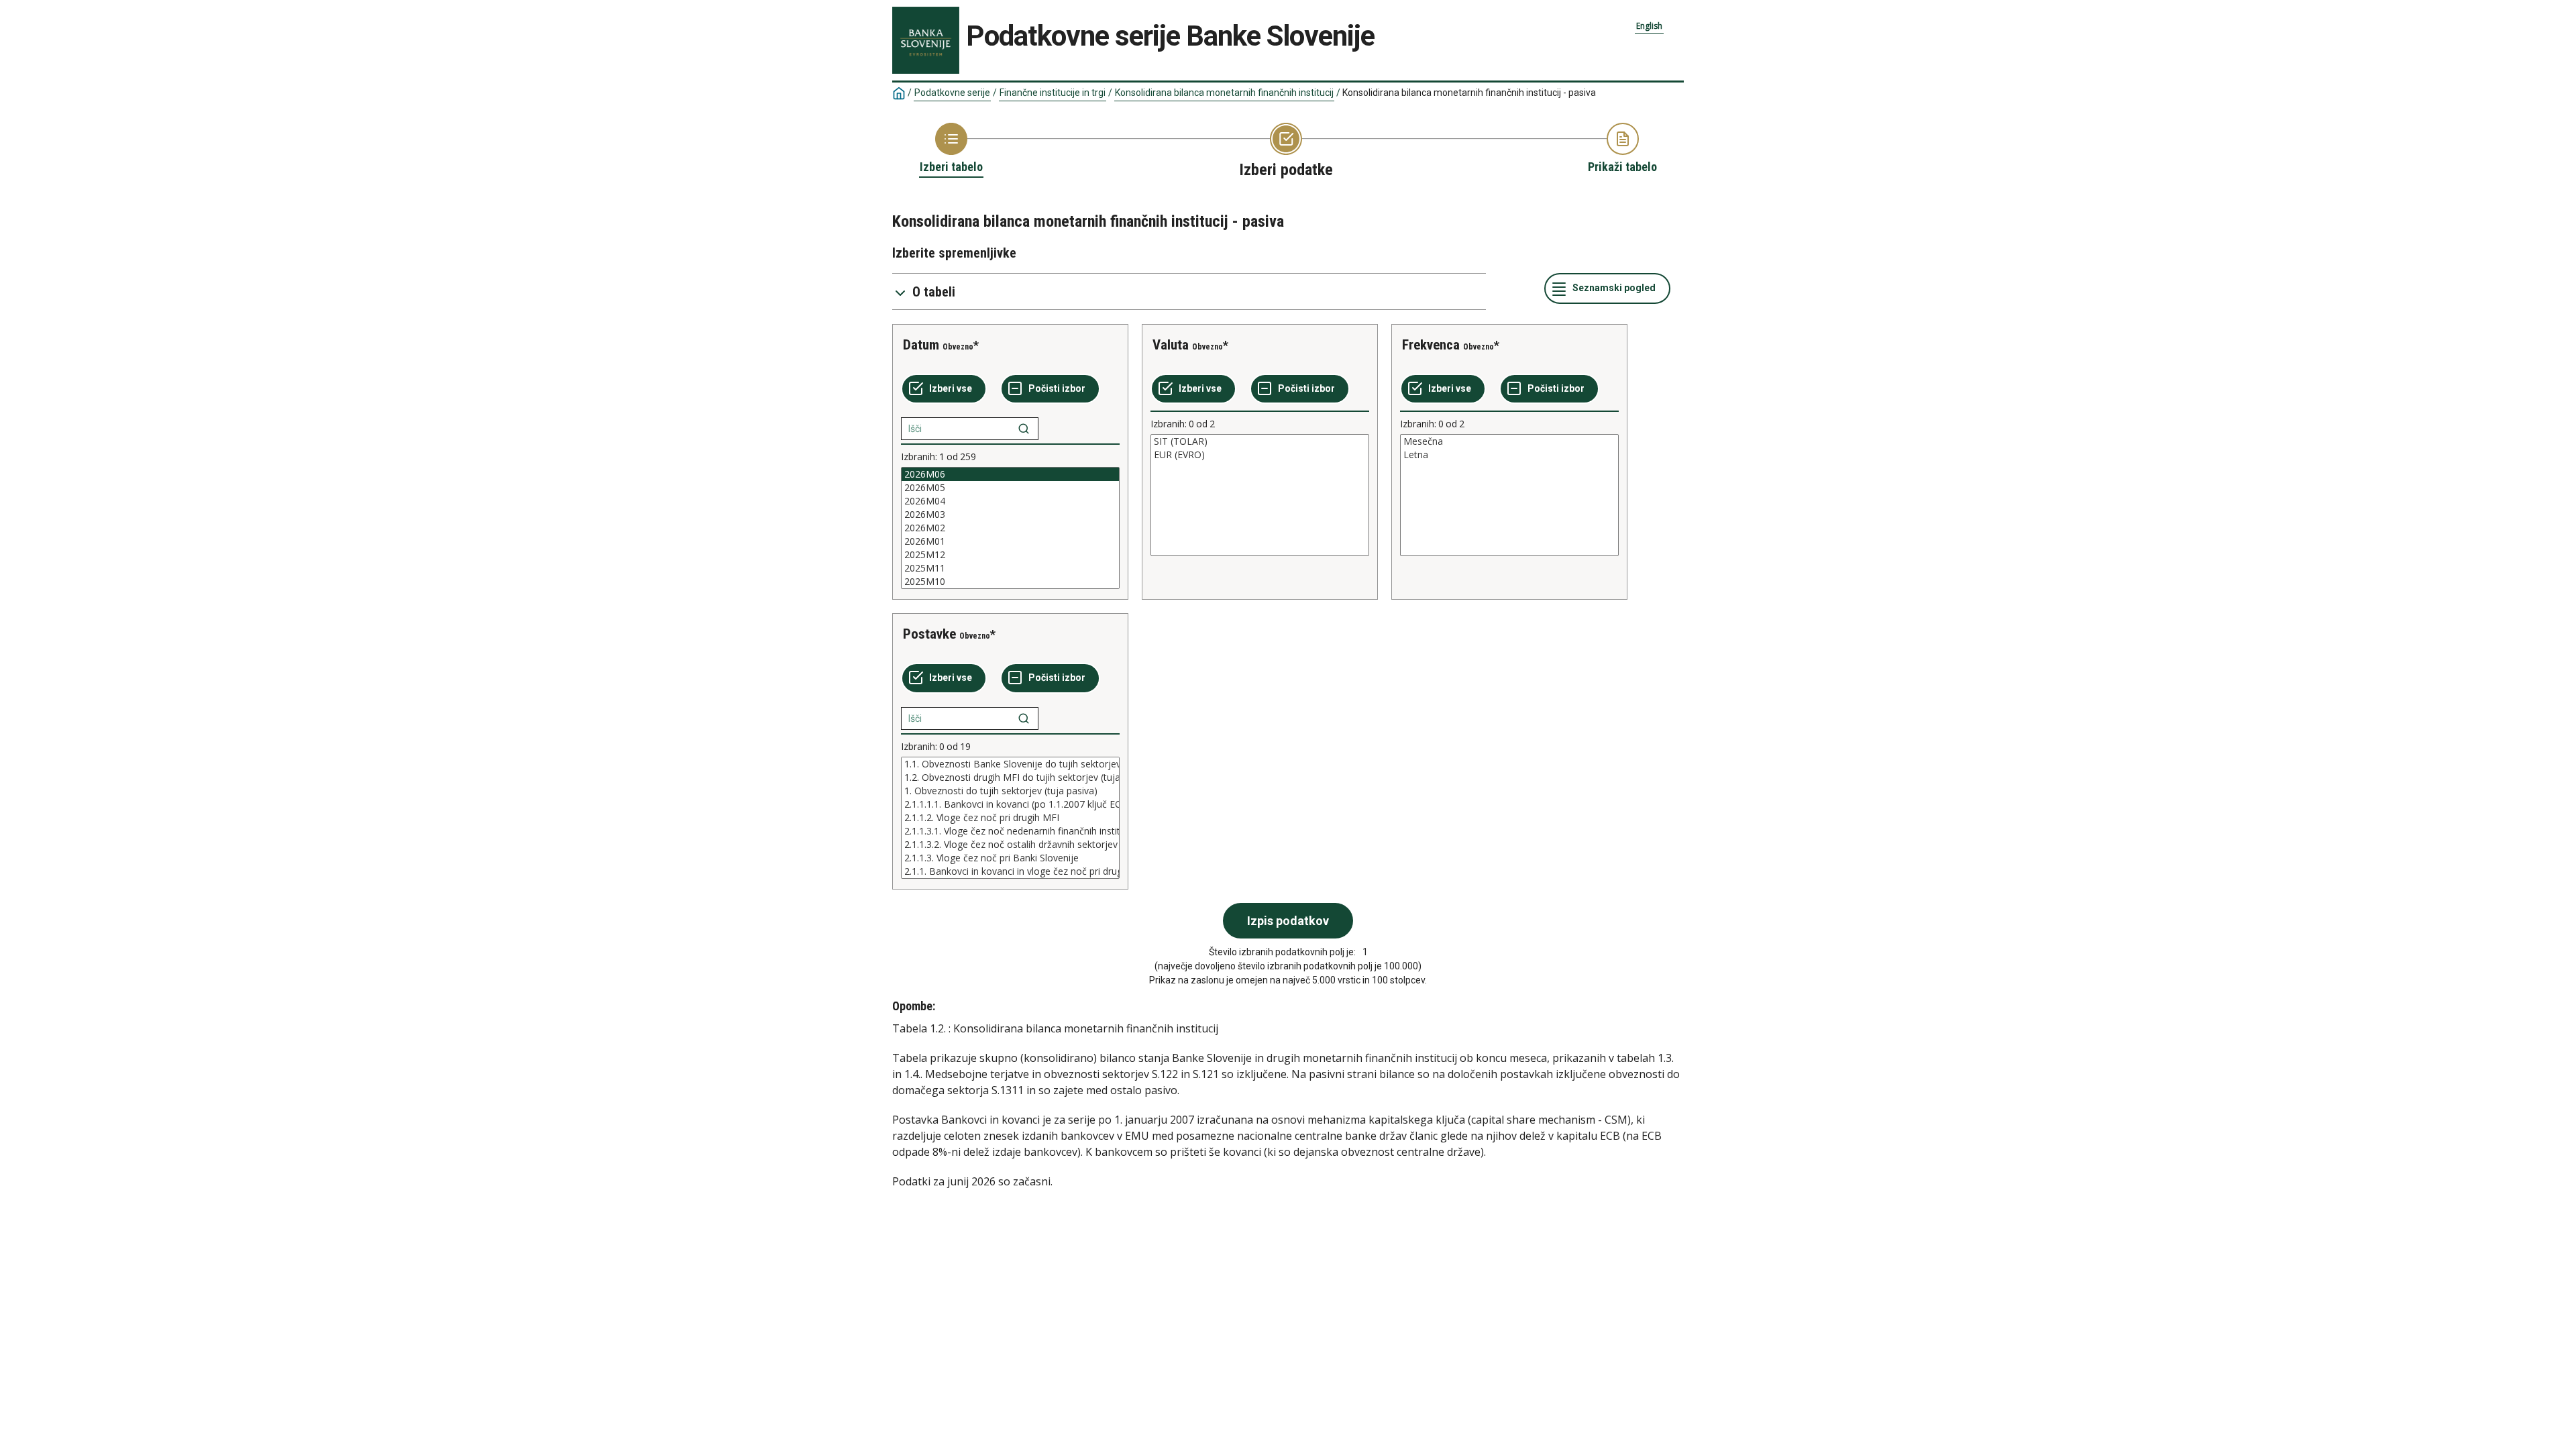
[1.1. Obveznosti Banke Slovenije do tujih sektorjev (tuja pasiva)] (1010, 764)
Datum (921, 345)
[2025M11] (1010, 568)
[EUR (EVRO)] (1260, 455)
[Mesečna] (1509, 441)
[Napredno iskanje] (1024, 429)
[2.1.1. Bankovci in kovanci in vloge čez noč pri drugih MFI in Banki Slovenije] (1010, 871)
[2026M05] (1010, 488)
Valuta (1171, 345)
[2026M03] (1010, 515)
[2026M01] (1010, 541)
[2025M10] (1010, 582)
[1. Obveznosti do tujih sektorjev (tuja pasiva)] (1010, 791)
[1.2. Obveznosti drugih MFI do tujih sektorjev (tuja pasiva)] (1010, 777)
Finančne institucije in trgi (1053, 93)
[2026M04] (1010, 501)
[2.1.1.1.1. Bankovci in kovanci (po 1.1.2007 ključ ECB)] (1010, 804)
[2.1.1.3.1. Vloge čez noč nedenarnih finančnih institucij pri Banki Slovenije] (1010, 831)
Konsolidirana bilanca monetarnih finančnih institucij (1224, 93)
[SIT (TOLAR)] (1260, 441)
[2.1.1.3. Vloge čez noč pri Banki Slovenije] (1010, 858)
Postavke (929, 634)
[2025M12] (1010, 555)
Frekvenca (1431, 345)
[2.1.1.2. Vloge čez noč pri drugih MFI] (1010, 818)
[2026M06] (1010, 474)
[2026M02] (1010, 528)
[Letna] (1509, 455)
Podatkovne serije (952, 93)
